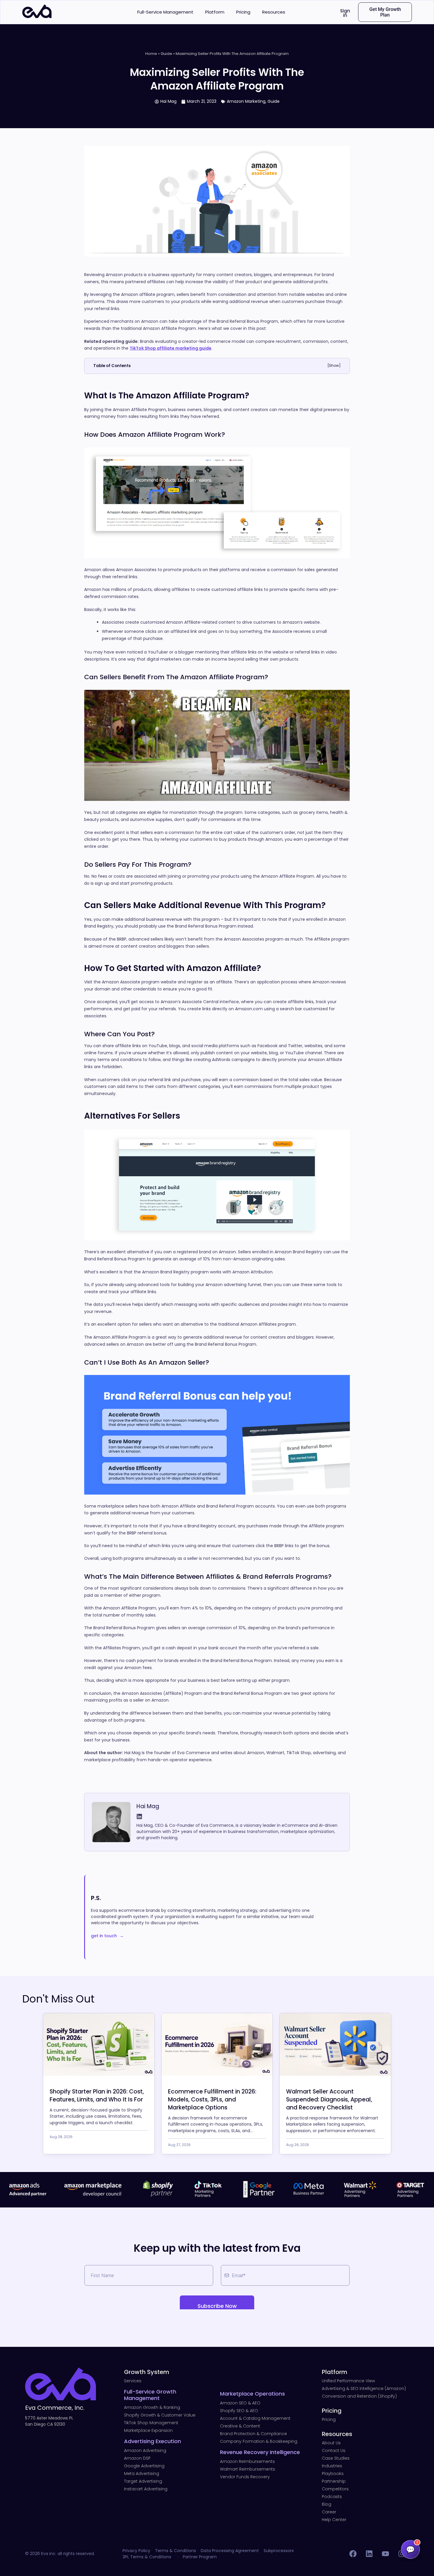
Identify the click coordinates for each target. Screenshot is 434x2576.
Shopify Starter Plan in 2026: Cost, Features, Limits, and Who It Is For (97, 2096)
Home (151, 54)
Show (334, 365)
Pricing (243, 12)
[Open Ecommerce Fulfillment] (217, 2044)
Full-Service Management (165, 12)
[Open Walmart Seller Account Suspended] (335, 2044)
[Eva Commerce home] (37, 16)
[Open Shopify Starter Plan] (99, 2044)
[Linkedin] (139, 1816)
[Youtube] (385, 2554)
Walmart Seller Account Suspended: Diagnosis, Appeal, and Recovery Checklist (329, 2100)
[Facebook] (353, 2554)
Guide (166, 54)
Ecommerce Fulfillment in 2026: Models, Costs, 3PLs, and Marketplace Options (212, 2100)
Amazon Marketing (246, 101)
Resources (274, 12)
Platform (215, 12)
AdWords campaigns (233, 1060)
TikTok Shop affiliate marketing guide (170, 348)
